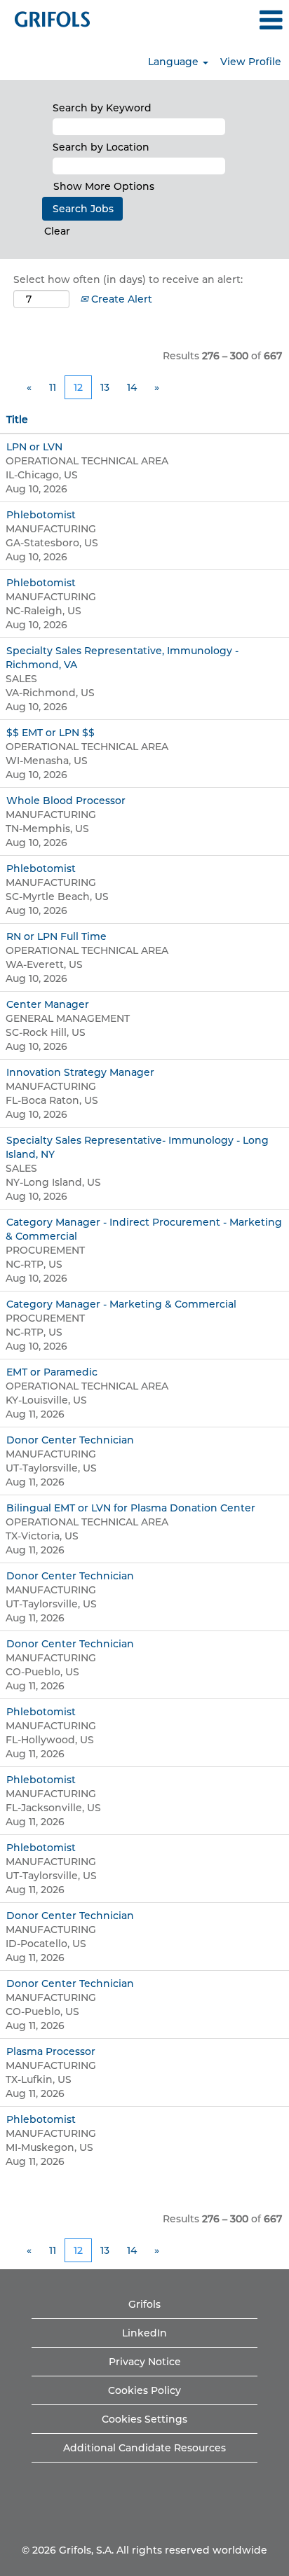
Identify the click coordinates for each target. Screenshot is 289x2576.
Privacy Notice (145, 2362)
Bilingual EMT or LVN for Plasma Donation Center (131, 1508)
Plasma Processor (51, 2051)
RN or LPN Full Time (56, 936)
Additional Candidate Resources (144, 2448)
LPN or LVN (34, 447)
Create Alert (120, 299)
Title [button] (17, 420)
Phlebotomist (41, 515)
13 (105, 387)
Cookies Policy (144, 2390)
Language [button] (175, 62)
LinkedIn (144, 2333)
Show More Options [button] (104, 186)
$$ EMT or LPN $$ (51, 733)
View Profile (251, 62)
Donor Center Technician (70, 1440)
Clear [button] (57, 231)
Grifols (144, 2304)
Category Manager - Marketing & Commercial (121, 1304)
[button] (241, 20)
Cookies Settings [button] (144, 2419)
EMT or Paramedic (52, 1372)
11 (53, 387)
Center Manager (48, 1004)
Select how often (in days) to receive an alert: (128, 279)
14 (132, 387)
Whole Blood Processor (66, 801)
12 (78, 387)
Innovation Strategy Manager (80, 1072)
